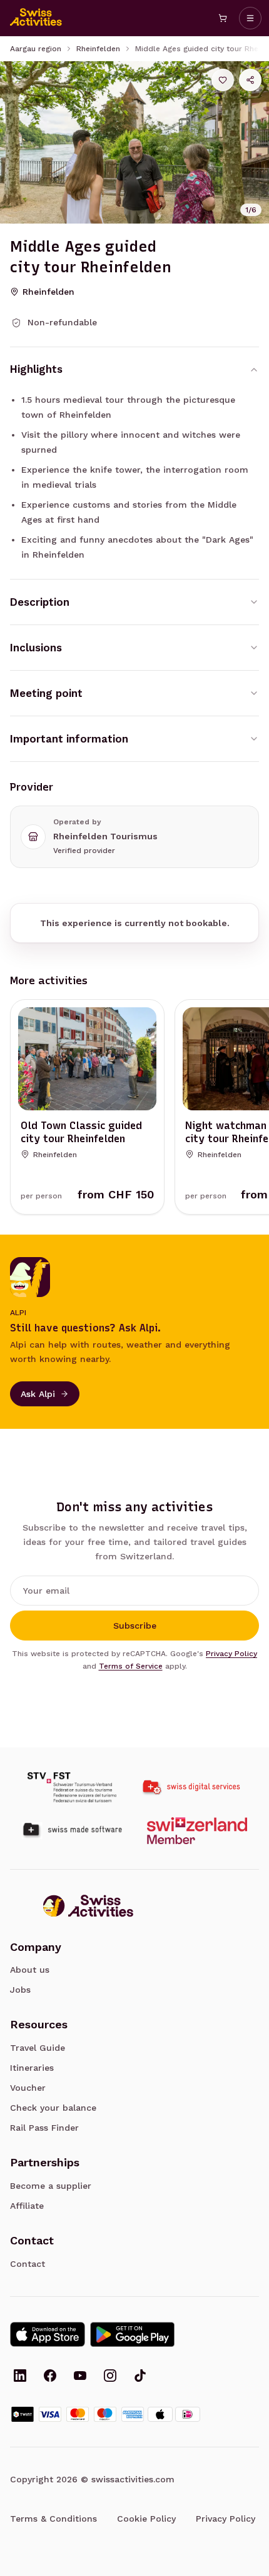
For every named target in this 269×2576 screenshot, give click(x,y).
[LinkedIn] (20, 2377)
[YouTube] (80, 2377)
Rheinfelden (98, 49)
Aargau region (36, 49)
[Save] (223, 80)
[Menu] (250, 18)
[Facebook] (50, 2377)
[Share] (250, 80)
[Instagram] (110, 2377)
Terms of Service (131, 1666)
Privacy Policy (231, 1654)
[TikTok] (140, 2377)
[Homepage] (36, 18)
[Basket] (223, 18)
